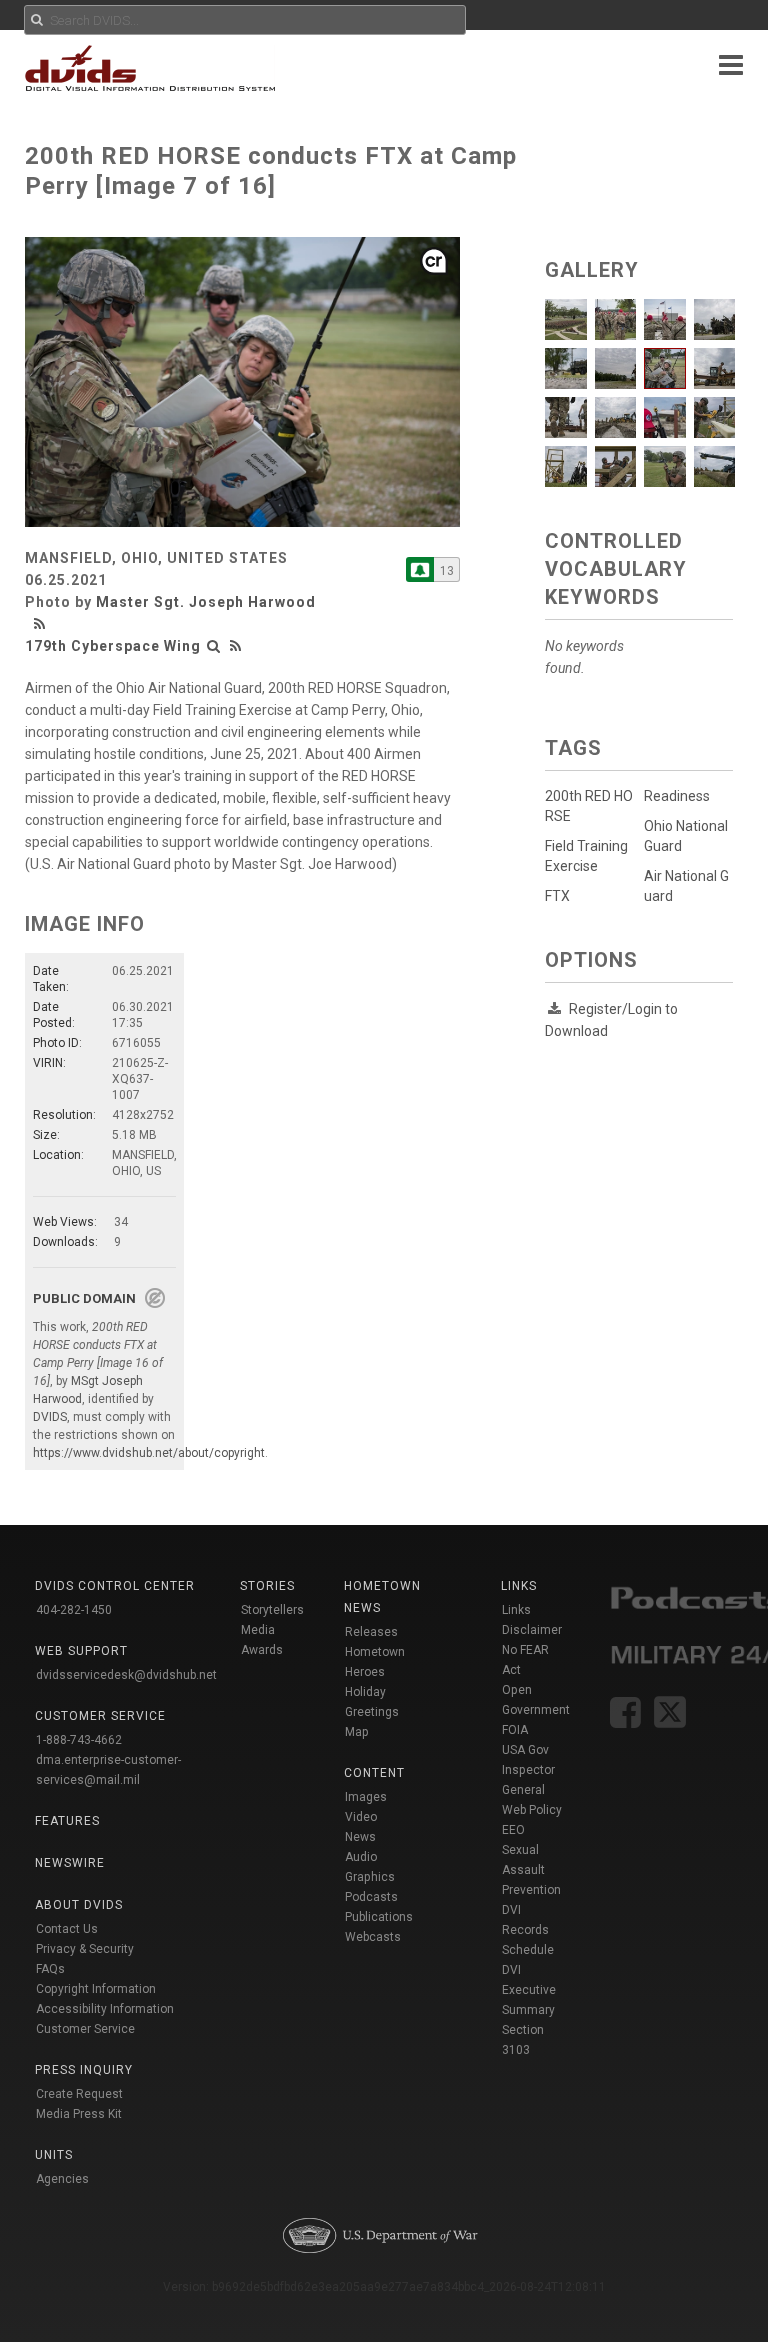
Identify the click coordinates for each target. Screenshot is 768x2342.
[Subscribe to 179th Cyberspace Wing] (420, 569)
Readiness (677, 796)
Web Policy (532, 1810)
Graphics (370, 1877)
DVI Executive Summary (529, 1990)
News (360, 1837)
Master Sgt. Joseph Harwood (206, 602)
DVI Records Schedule (528, 1930)
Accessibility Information (105, 2009)
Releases (371, 1632)
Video (361, 1817)
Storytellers (272, 1610)
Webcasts (373, 1937)
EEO (513, 1830)
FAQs (50, 1969)
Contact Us (67, 1929)
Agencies (62, 2179)
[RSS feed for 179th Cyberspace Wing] (236, 646)
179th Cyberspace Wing (113, 646)
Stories (267, 1586)
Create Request (79, 2094)
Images (366, 1797)
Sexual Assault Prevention (531, 1870)
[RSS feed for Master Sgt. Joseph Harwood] (42, 624)
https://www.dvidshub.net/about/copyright (149, 1453)
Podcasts (371, 1897)
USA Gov (525, 1750)
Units (54, 2155)
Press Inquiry (84, 2070)
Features (67, 1821)
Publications (379, 1917)
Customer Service (85, 2029)
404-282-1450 (74, 1610)
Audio (361, 1857)
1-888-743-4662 (79, 1740)
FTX (557, 896)
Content (374, 1773)
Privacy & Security (85, 1949)
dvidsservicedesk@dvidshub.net (126, 1675)
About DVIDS (79, 1905)
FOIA (515, 1730)
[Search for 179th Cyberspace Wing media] (214, 646)
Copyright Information (96, 1989)
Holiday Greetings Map (372, 1712)
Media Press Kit (79, 2114)
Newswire (70, 1863)
